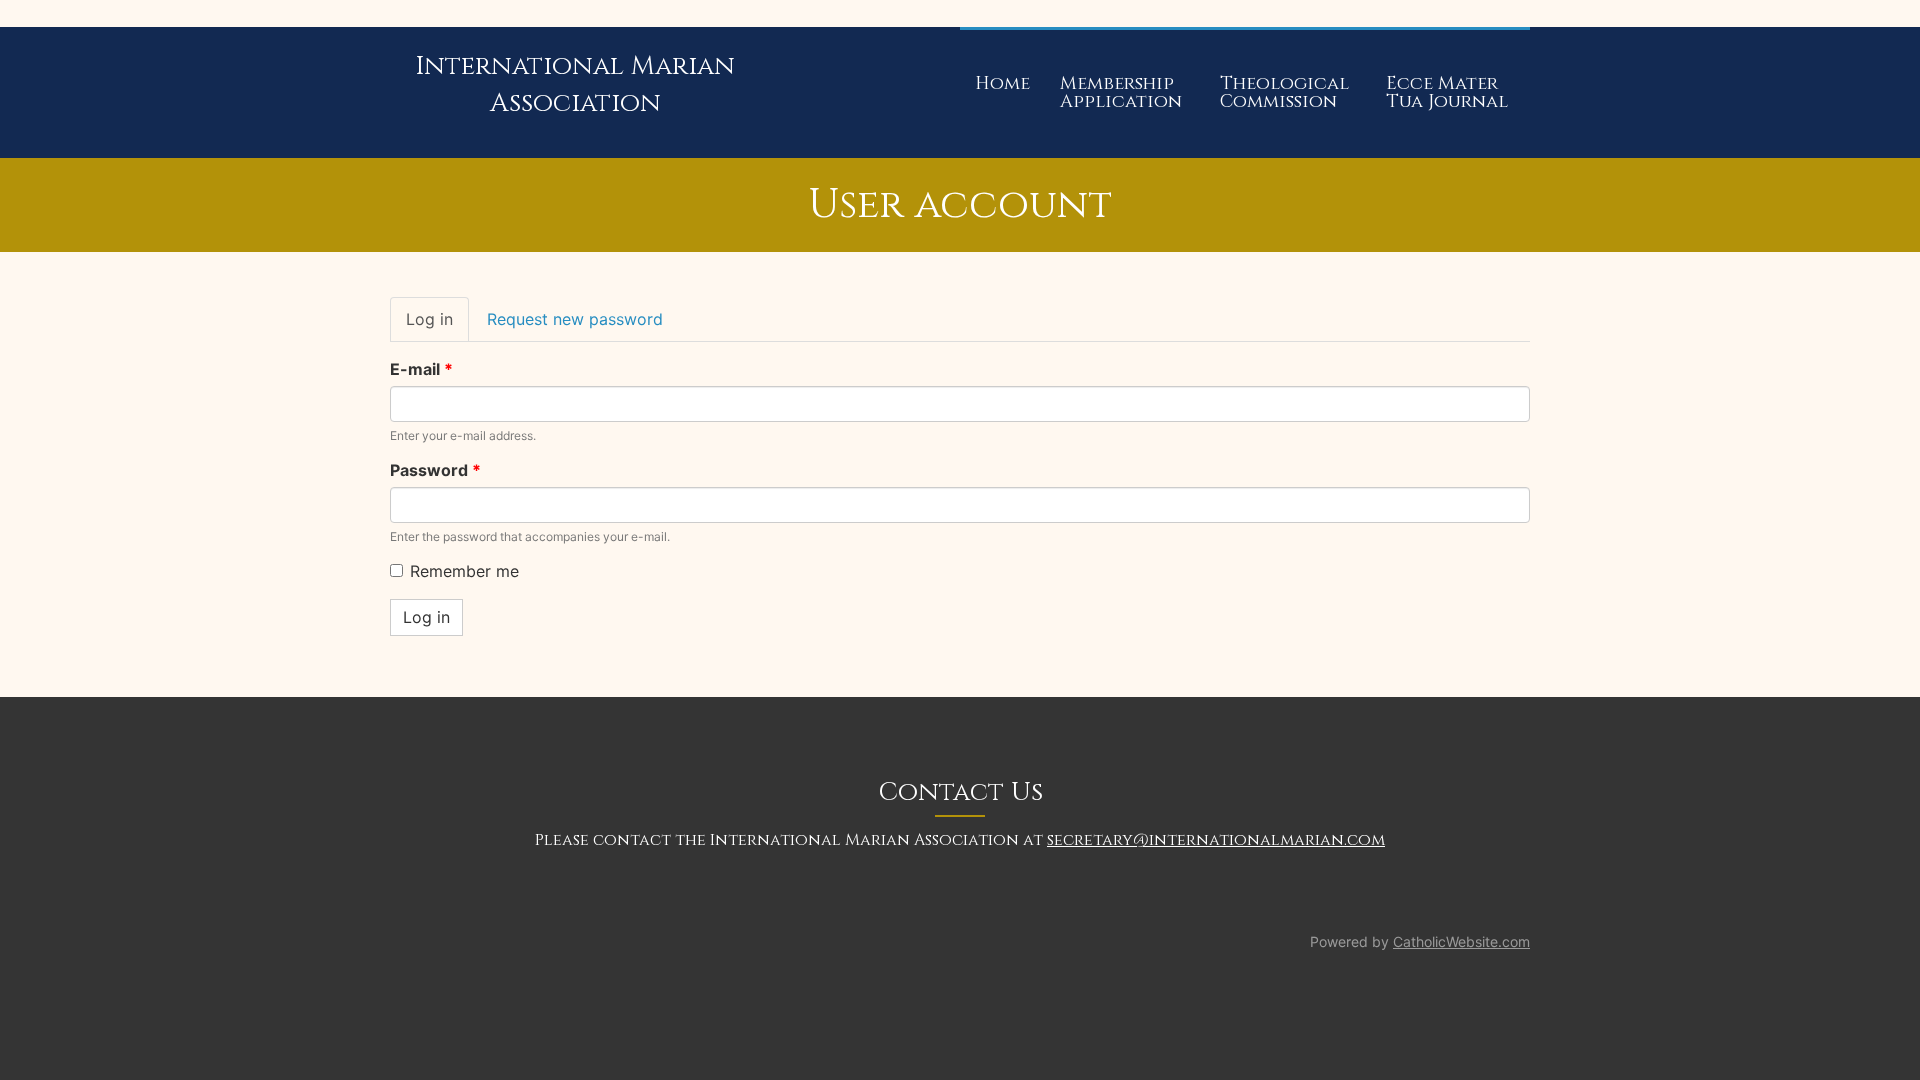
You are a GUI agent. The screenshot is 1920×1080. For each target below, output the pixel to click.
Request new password (575, 319)
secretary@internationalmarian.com (1216, 840)
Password (435, 470)
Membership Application (1121, 92)
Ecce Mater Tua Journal (1447, 92)
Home (1002, 83)
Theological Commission (1284, 92)
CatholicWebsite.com (1461, 941)
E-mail (421, 369)
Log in (437, 325)
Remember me (464, 571)
